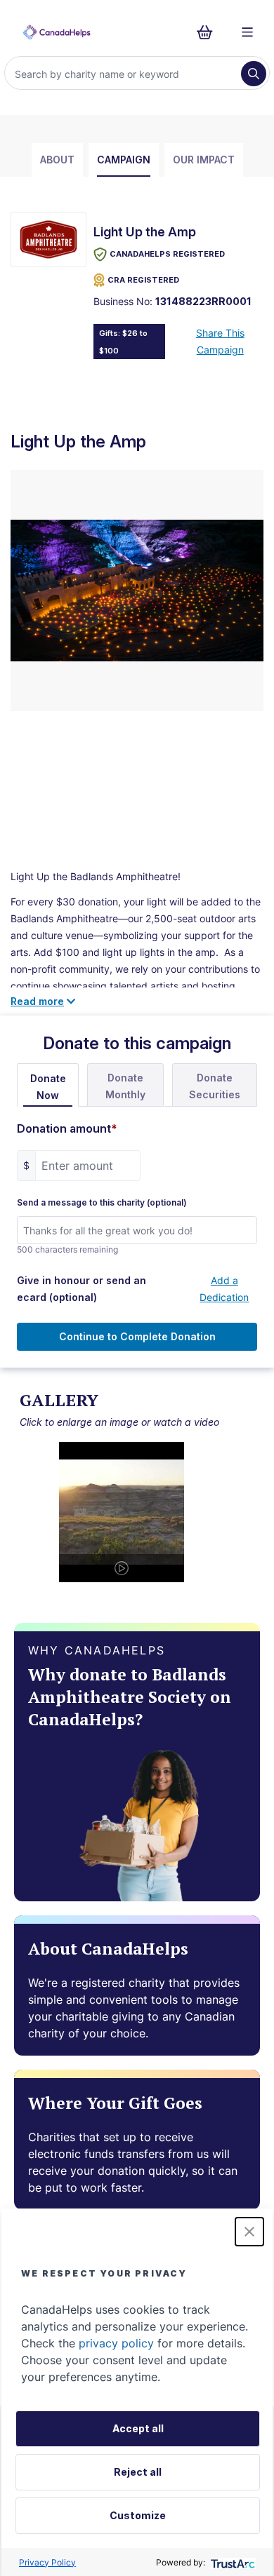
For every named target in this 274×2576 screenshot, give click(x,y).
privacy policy (116, 2343)
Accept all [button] (138, 2428)
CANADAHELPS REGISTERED (167, 254)
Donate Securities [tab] (215, 1086)
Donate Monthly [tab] (125, 1086)
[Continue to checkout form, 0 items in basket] (209, 32)
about (57, 160)
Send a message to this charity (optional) (102, 1203)
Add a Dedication (224, 1289)
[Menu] (247, 32)
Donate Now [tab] (48, 1087)
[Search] (254, 74)
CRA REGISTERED (143, 280)
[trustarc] (231, 2562)
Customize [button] (138, 2515)
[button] (249, 2232)
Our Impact (204, 160)
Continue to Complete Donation (137, 1336)
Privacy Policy (47, 2562)
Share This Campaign (220, 341)
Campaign (124, 160)
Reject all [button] (138, 2472)
